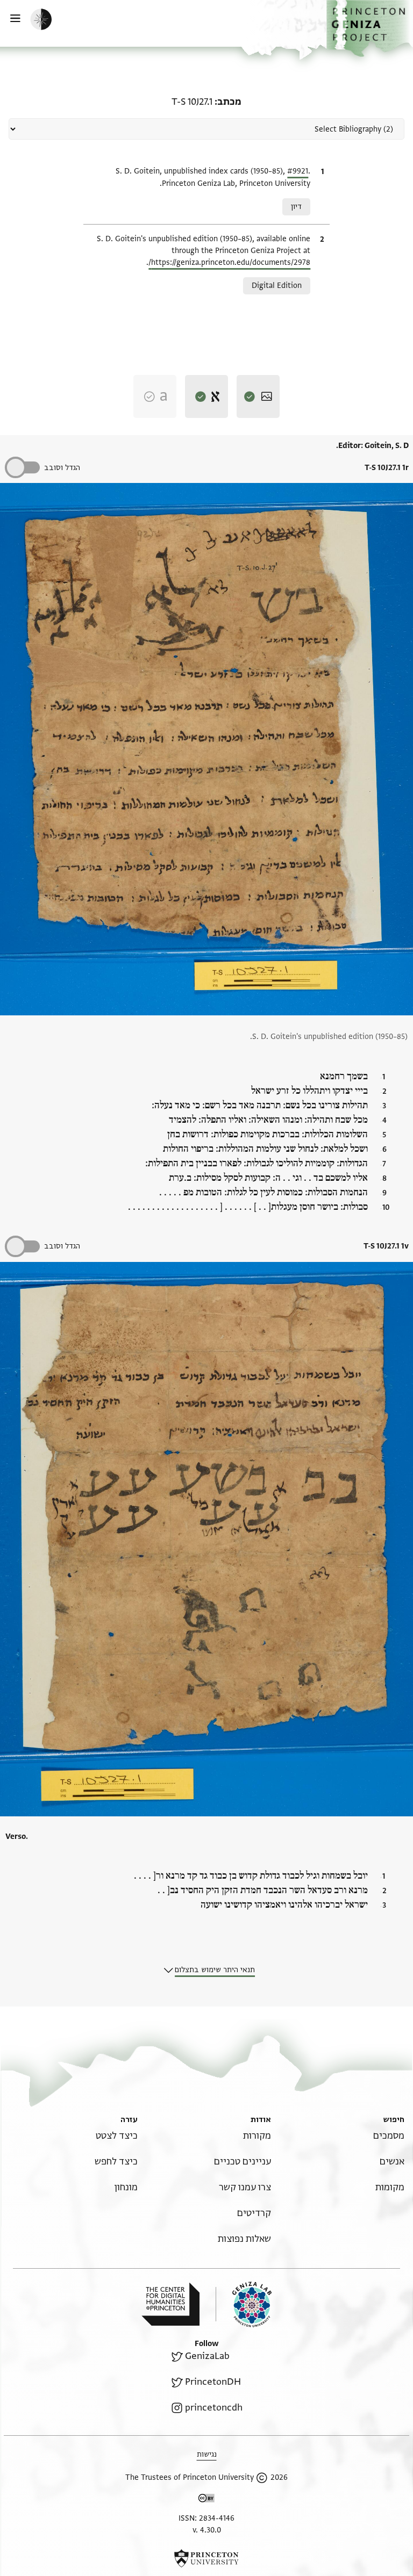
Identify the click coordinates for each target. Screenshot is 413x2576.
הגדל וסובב (62, 468)
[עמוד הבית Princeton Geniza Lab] (244, 2304)
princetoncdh (214, 2408)
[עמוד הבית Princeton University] (206, 2558)
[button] (370, 28)
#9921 (298, 171)
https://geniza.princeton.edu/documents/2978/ (229, 262)
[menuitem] (389, 2136)
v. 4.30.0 (207, 2530)
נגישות (207, 2454)
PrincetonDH (213, 2382)
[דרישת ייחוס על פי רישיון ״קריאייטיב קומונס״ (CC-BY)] (206, 2500)
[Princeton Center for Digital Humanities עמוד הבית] (170, 2304)
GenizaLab (207, 2356)
